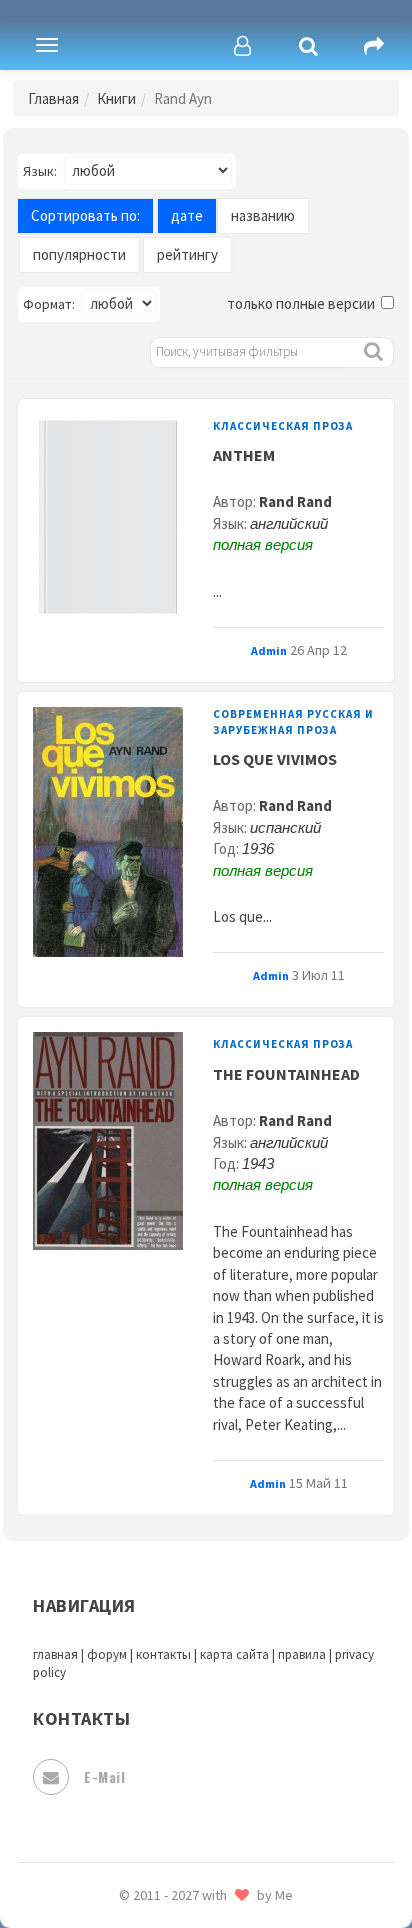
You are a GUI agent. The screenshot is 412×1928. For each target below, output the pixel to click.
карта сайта (234, 1654)
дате (187, 215)
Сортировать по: (85, 215)
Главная (53, 98)
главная (55, 1654)
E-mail (104, 1776)
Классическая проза (283, 426)
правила (302, 1654)
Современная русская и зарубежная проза (293, 721)
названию (263, 215)
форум (107, 1654)
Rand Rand (295, 501)
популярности (79, 254)
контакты (163, 1654)
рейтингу (187, 254)
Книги (116, 98)
